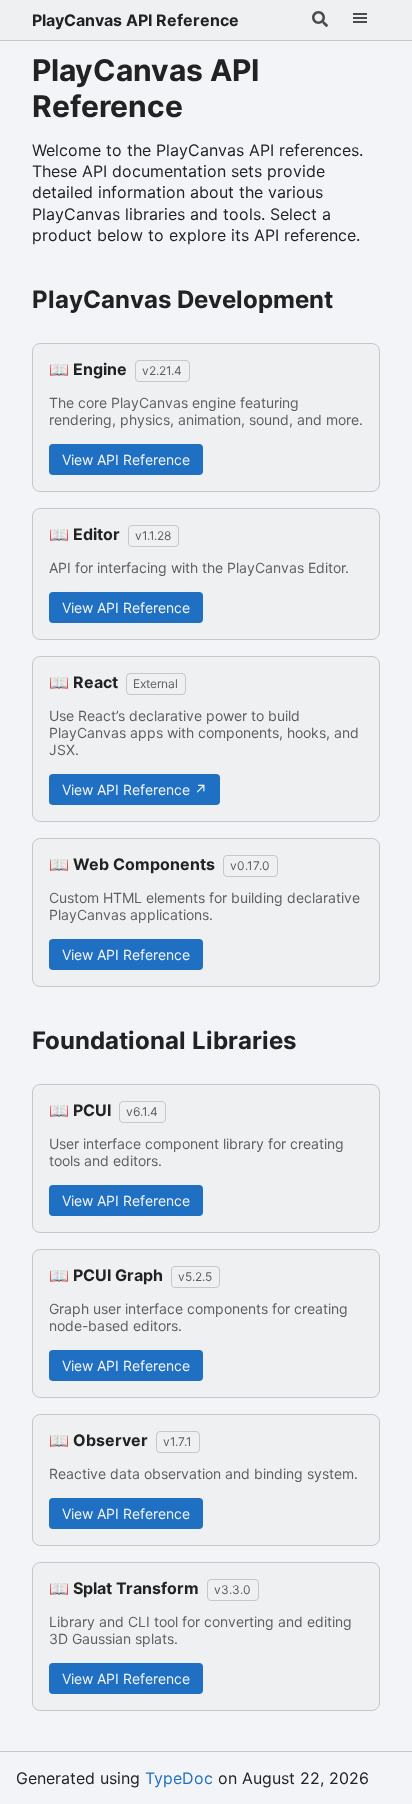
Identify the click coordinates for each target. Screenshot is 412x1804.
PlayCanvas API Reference (135, 20)
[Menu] (360, 20)
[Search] (320, 20)
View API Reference (126, 459)
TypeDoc (179, 1778)
